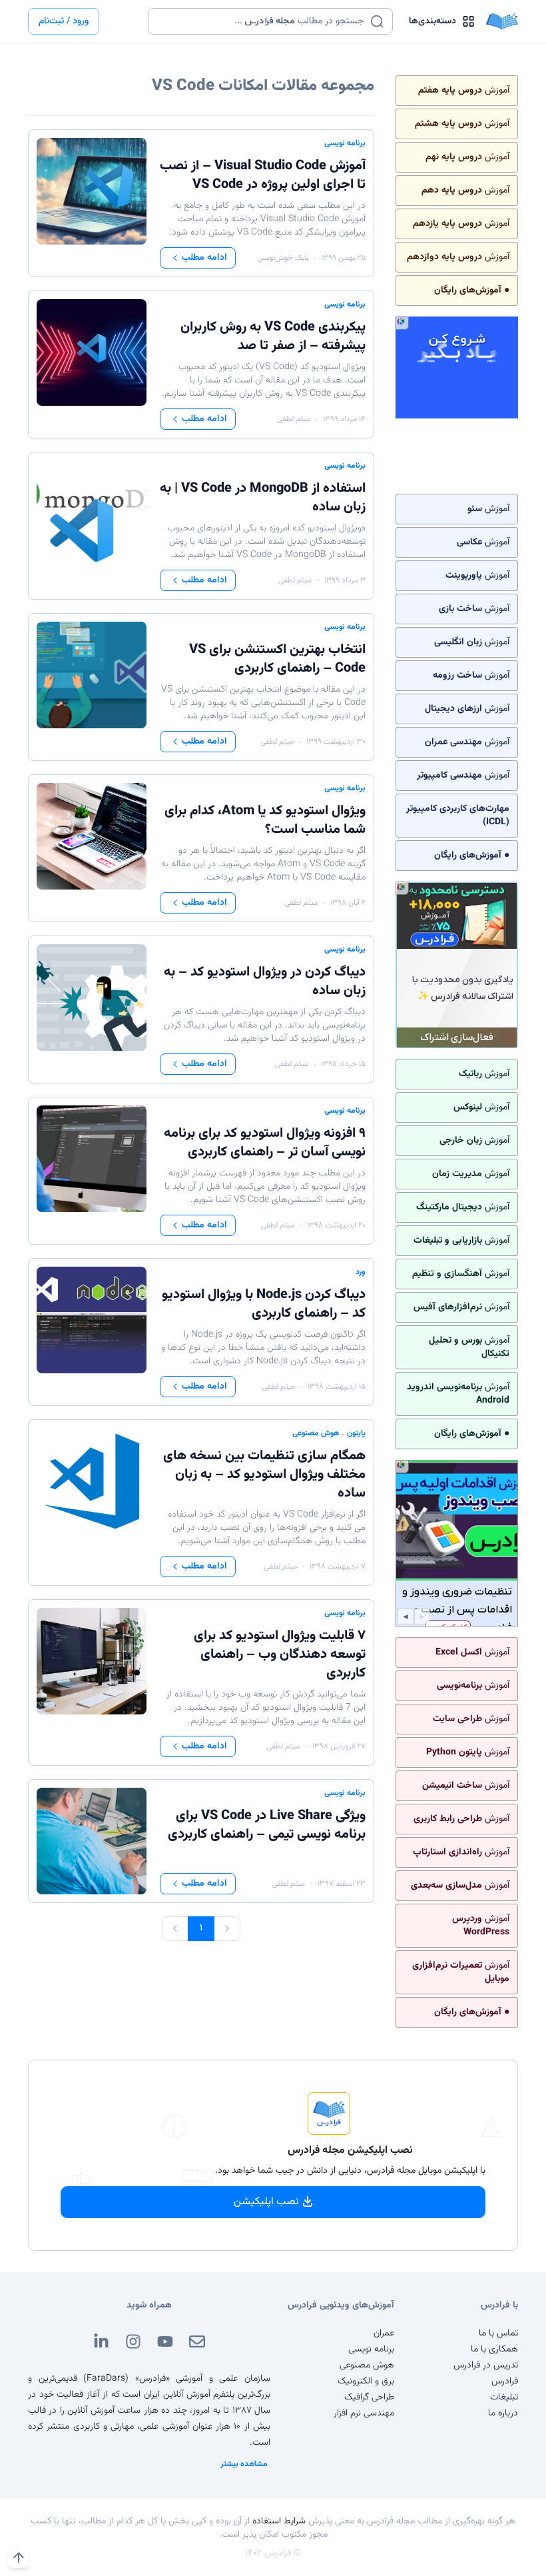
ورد (361, 1272)
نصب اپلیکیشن (266, 2202)
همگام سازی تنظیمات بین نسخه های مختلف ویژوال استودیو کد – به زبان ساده (264, 1475)
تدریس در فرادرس (486, 2365)
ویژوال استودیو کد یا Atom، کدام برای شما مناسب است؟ (265, 820)
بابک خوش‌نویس (283, 258)
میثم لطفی (294, 419)
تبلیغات (504, 2397)
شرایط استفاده (279, 2521)
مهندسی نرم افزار (364, 2413)
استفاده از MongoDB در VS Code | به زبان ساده (263, 498)
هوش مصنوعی (316, 1433)
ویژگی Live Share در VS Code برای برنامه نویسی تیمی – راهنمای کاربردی (267, 1825)
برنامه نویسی (345, 143)
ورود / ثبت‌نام (64, 21)
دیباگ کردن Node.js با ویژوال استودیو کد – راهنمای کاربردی (264, 1304)
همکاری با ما (494, 2349)
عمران (384, 2333)
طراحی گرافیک (369, 2397)
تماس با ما (498, 2333)
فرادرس (505, 2381)
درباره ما (503, 2413)
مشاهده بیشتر (244, 2464)
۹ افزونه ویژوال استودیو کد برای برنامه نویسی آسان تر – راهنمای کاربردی (265, 1143)
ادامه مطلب (204, 258)
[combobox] (262, 21)
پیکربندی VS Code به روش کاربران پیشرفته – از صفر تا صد (273, 336)
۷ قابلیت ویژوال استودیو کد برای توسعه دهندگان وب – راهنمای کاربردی (280, 1654)
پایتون (356, 1433)
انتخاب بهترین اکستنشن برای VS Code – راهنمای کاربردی (277, 659)
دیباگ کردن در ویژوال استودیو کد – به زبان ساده (265, 981)
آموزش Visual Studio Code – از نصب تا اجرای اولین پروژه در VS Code (263, 175)
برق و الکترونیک (366, 2381)
